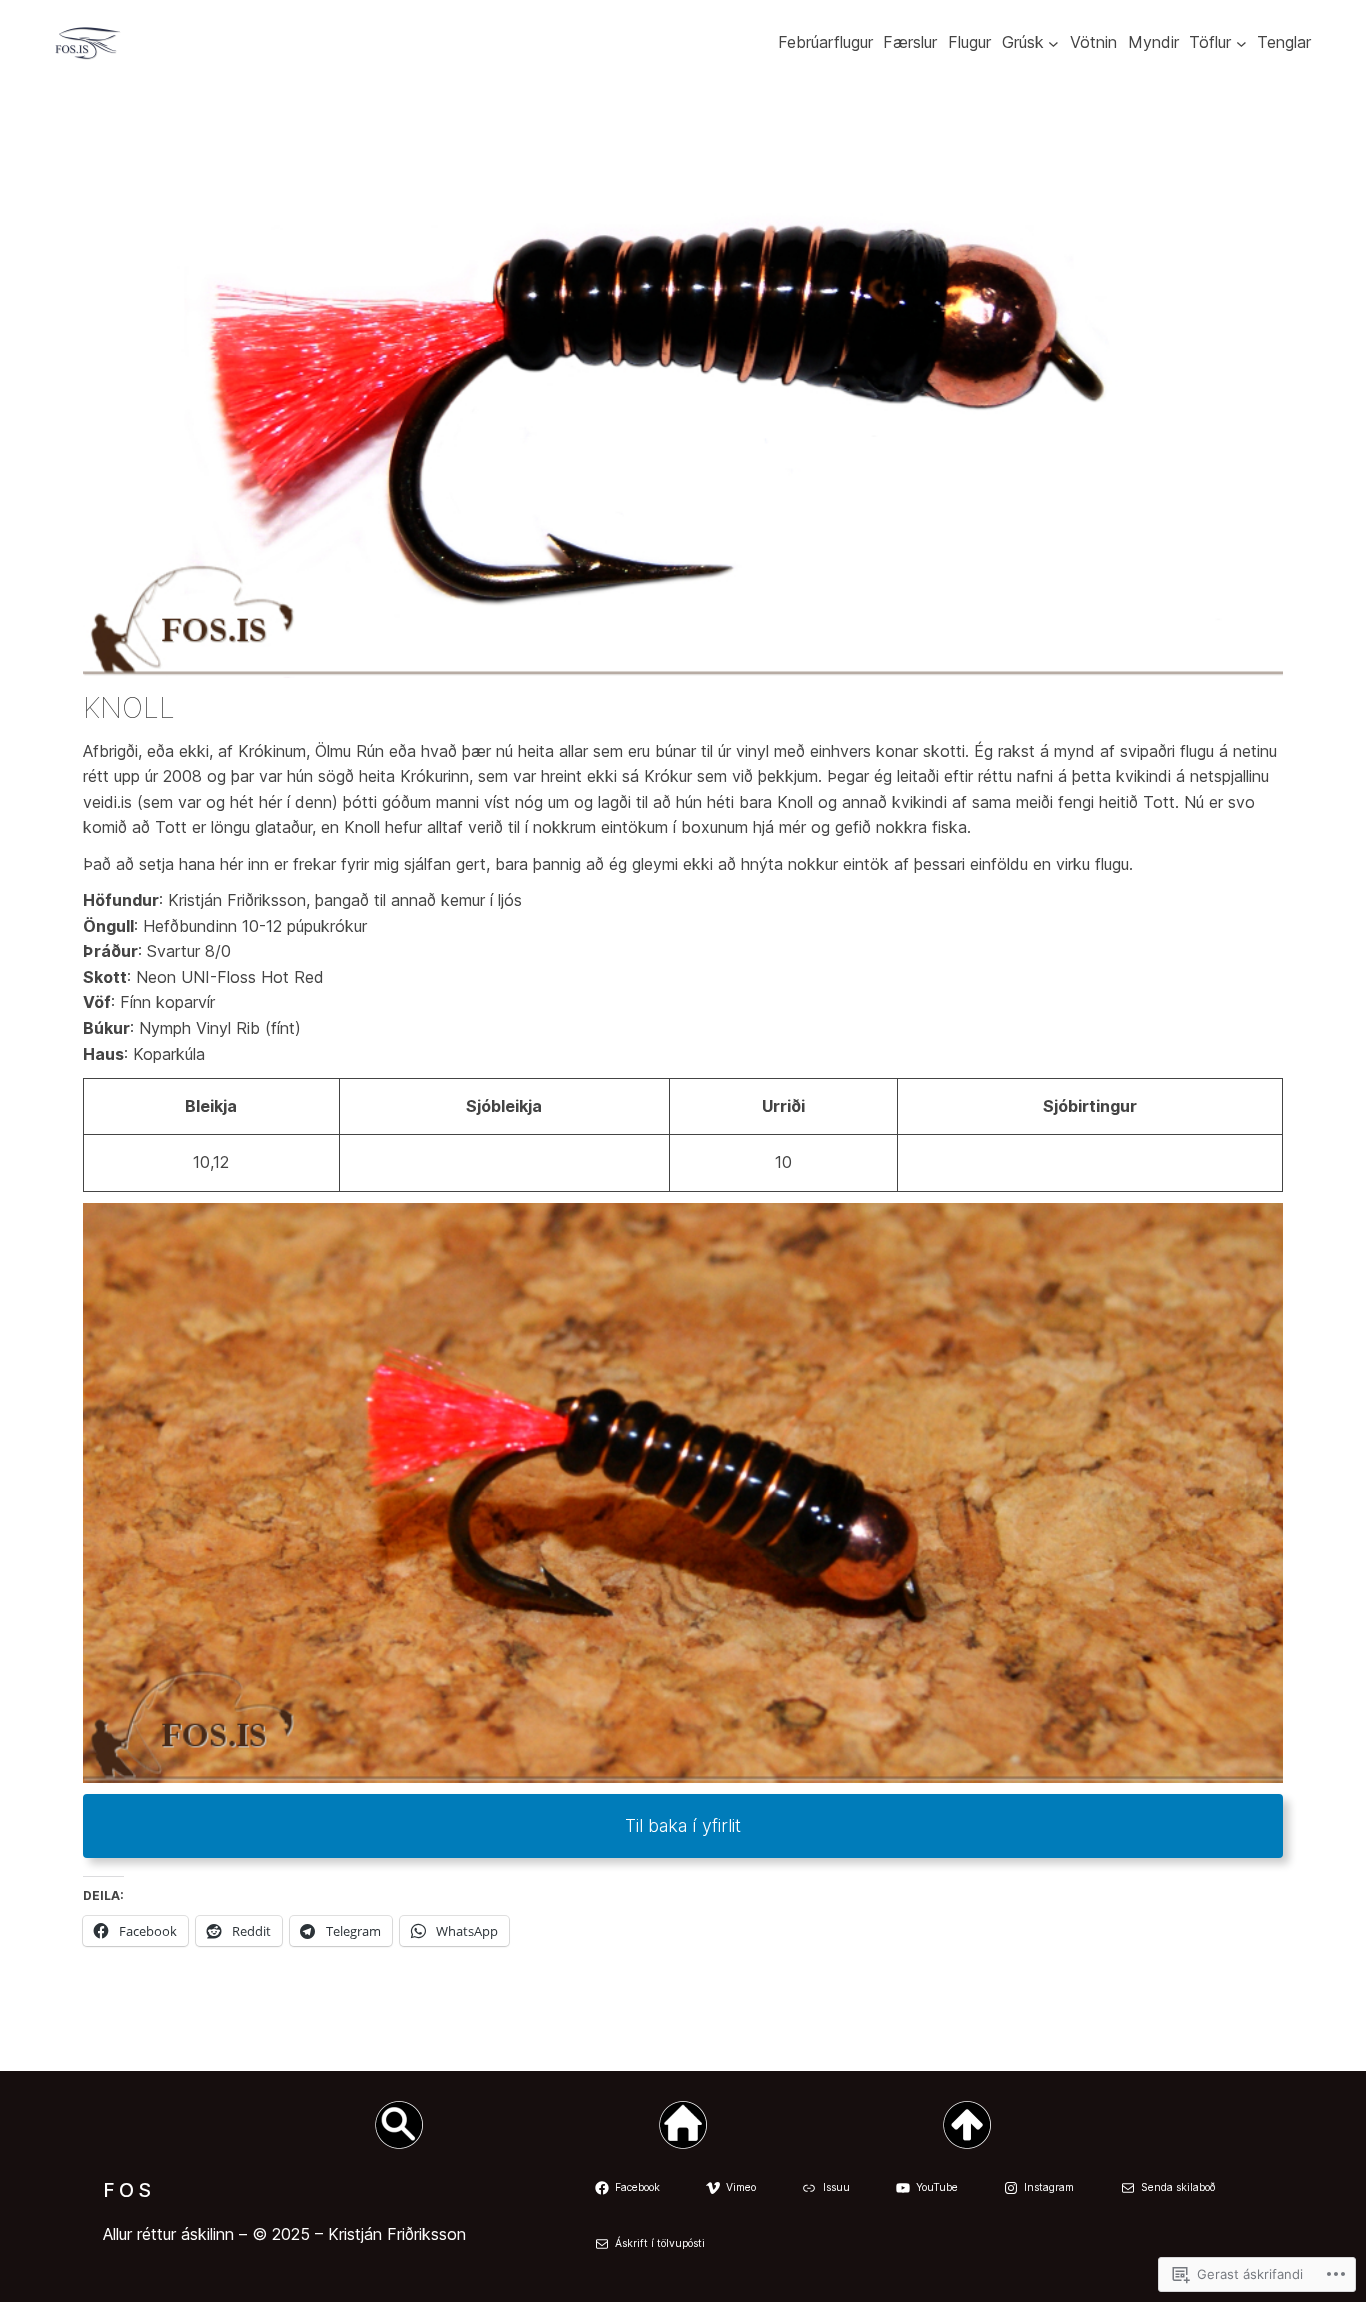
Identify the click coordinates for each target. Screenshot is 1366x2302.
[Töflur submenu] (1241, 43)
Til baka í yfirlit (683, 1825)
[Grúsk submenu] (1053, 43)
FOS (129, 2190)
